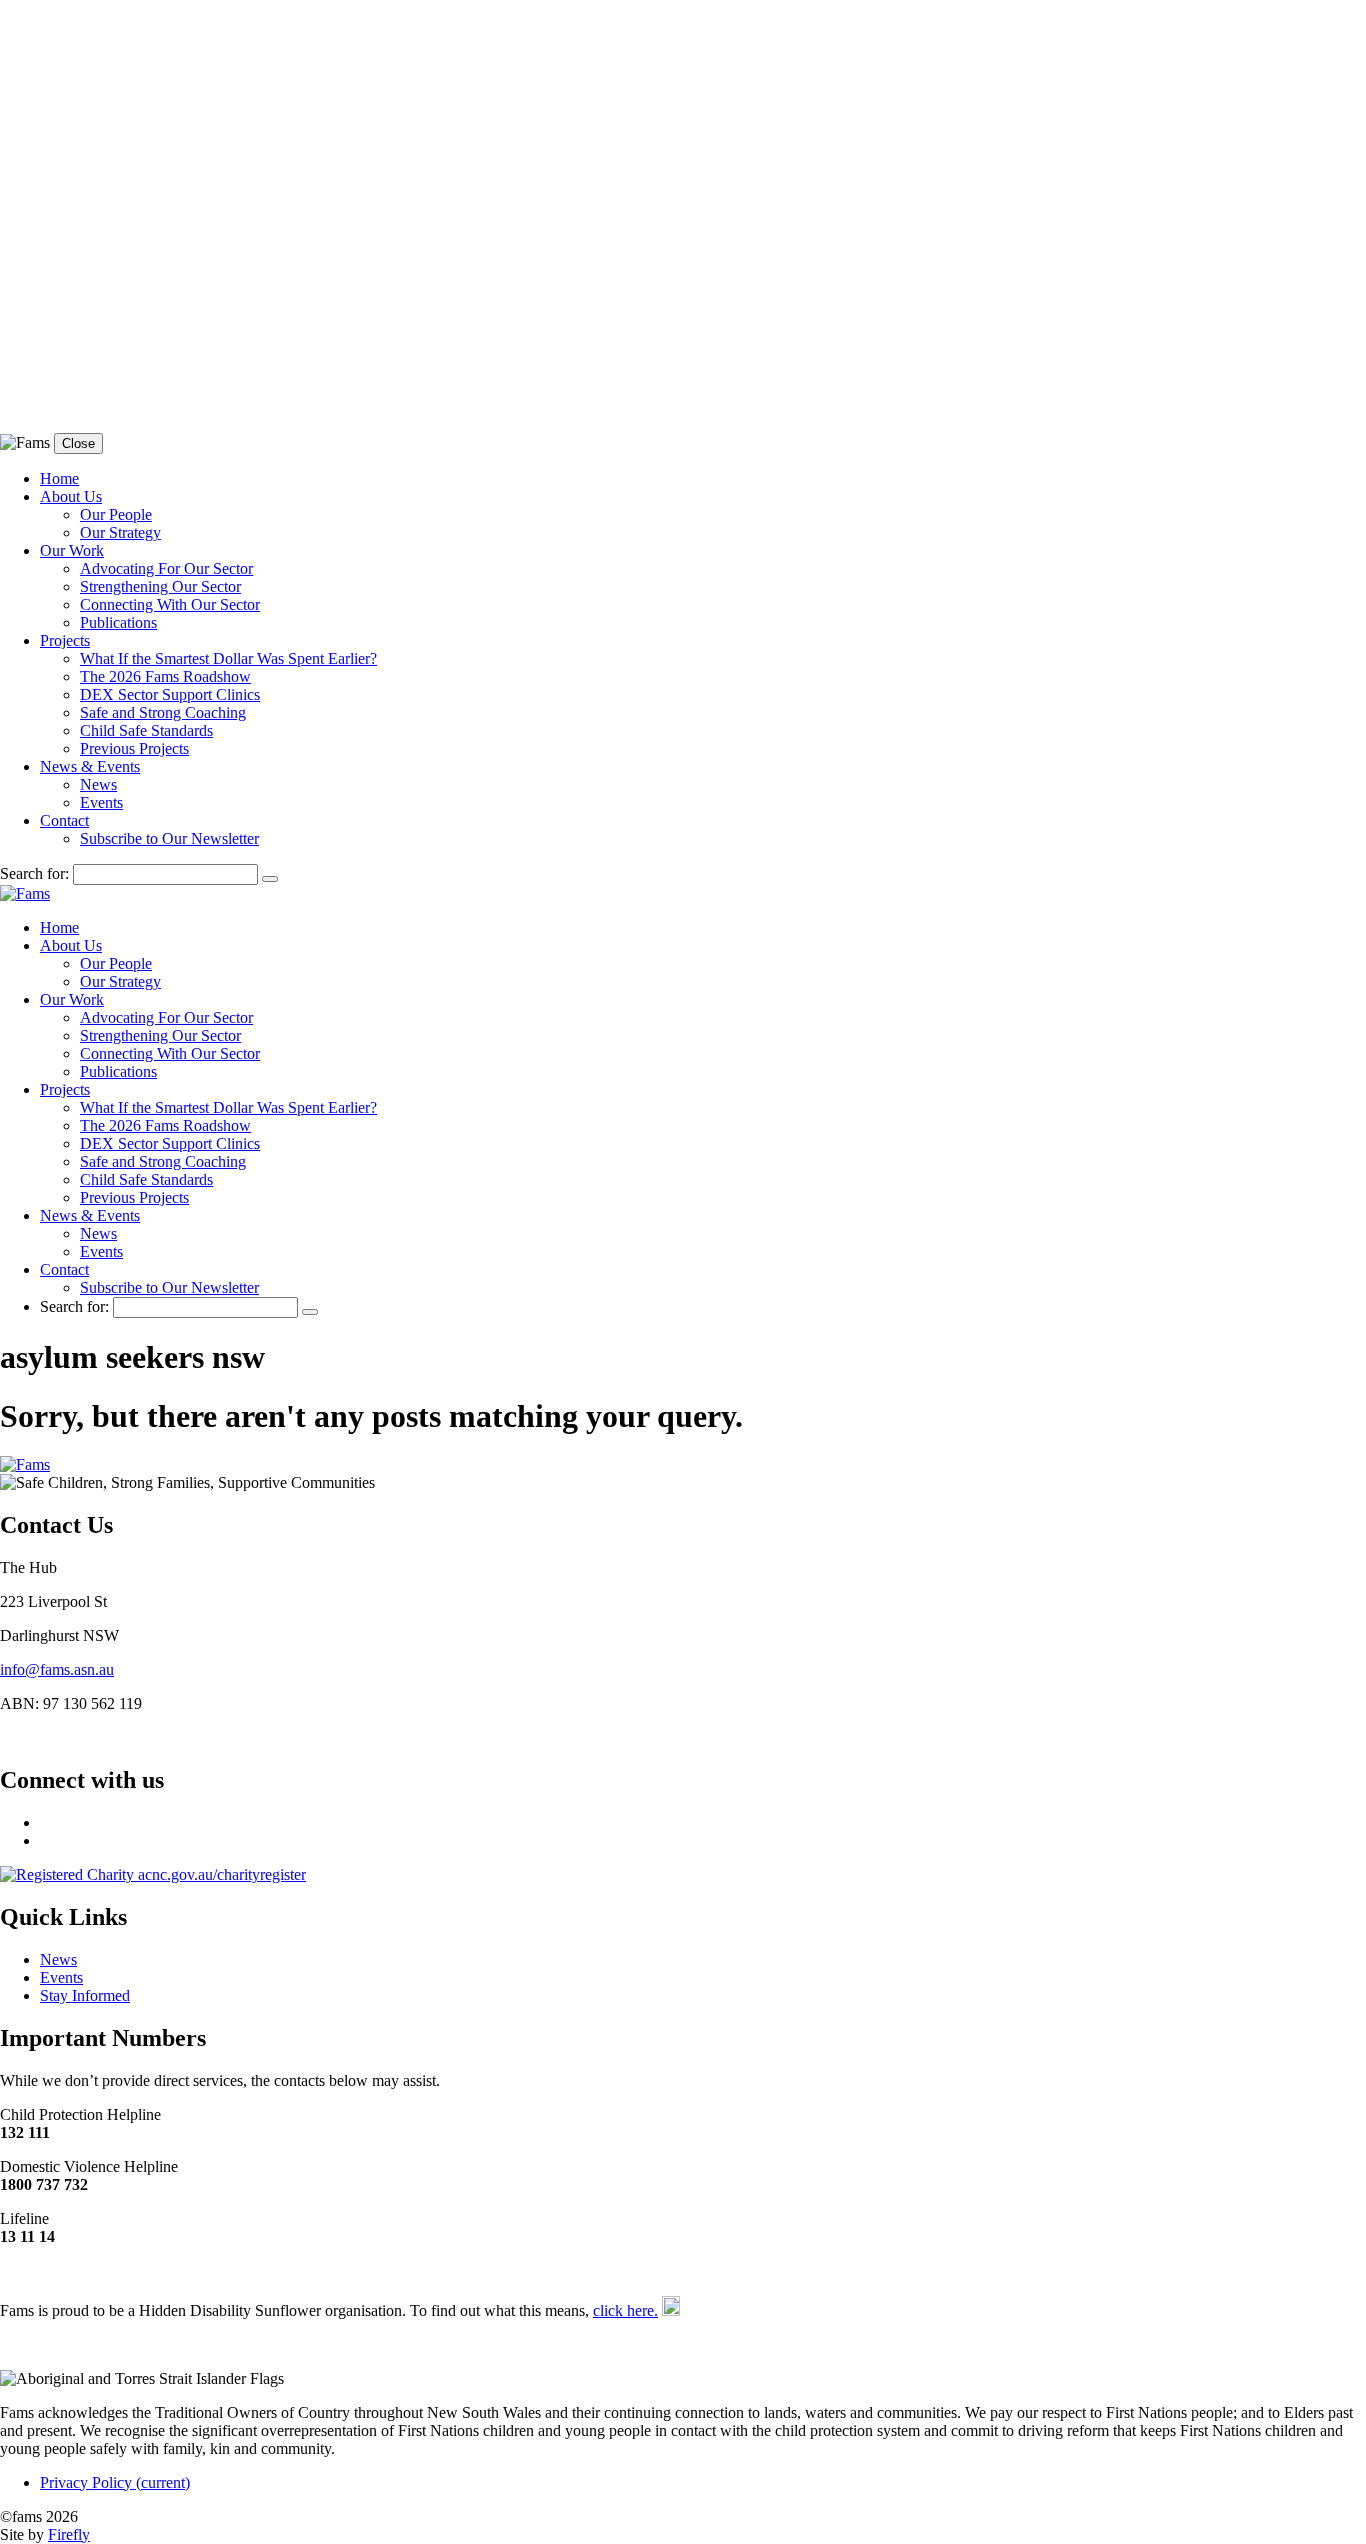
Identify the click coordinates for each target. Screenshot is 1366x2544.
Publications (118, 622)
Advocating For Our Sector (166, 568)
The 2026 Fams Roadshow (165, 676)
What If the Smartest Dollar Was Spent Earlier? (228, 658)
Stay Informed (85, 1995)
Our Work (72, 550)
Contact (64, 820)
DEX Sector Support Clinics (170, 694)
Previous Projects (134, 748)
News (98, 784)
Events (101, 802)
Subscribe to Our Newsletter (169, 838)
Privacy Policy (115, 2482)
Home (59, 478)
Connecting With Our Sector (170, 604)
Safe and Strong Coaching (163, 712)
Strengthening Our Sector (160, 586)
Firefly (69, 2534)
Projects (65, 640)
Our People (116, 514)
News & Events (90, 766)
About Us (71, 496)
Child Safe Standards (146, 730)
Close (78, 443)
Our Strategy (120, 532)
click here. (625, 2310)
